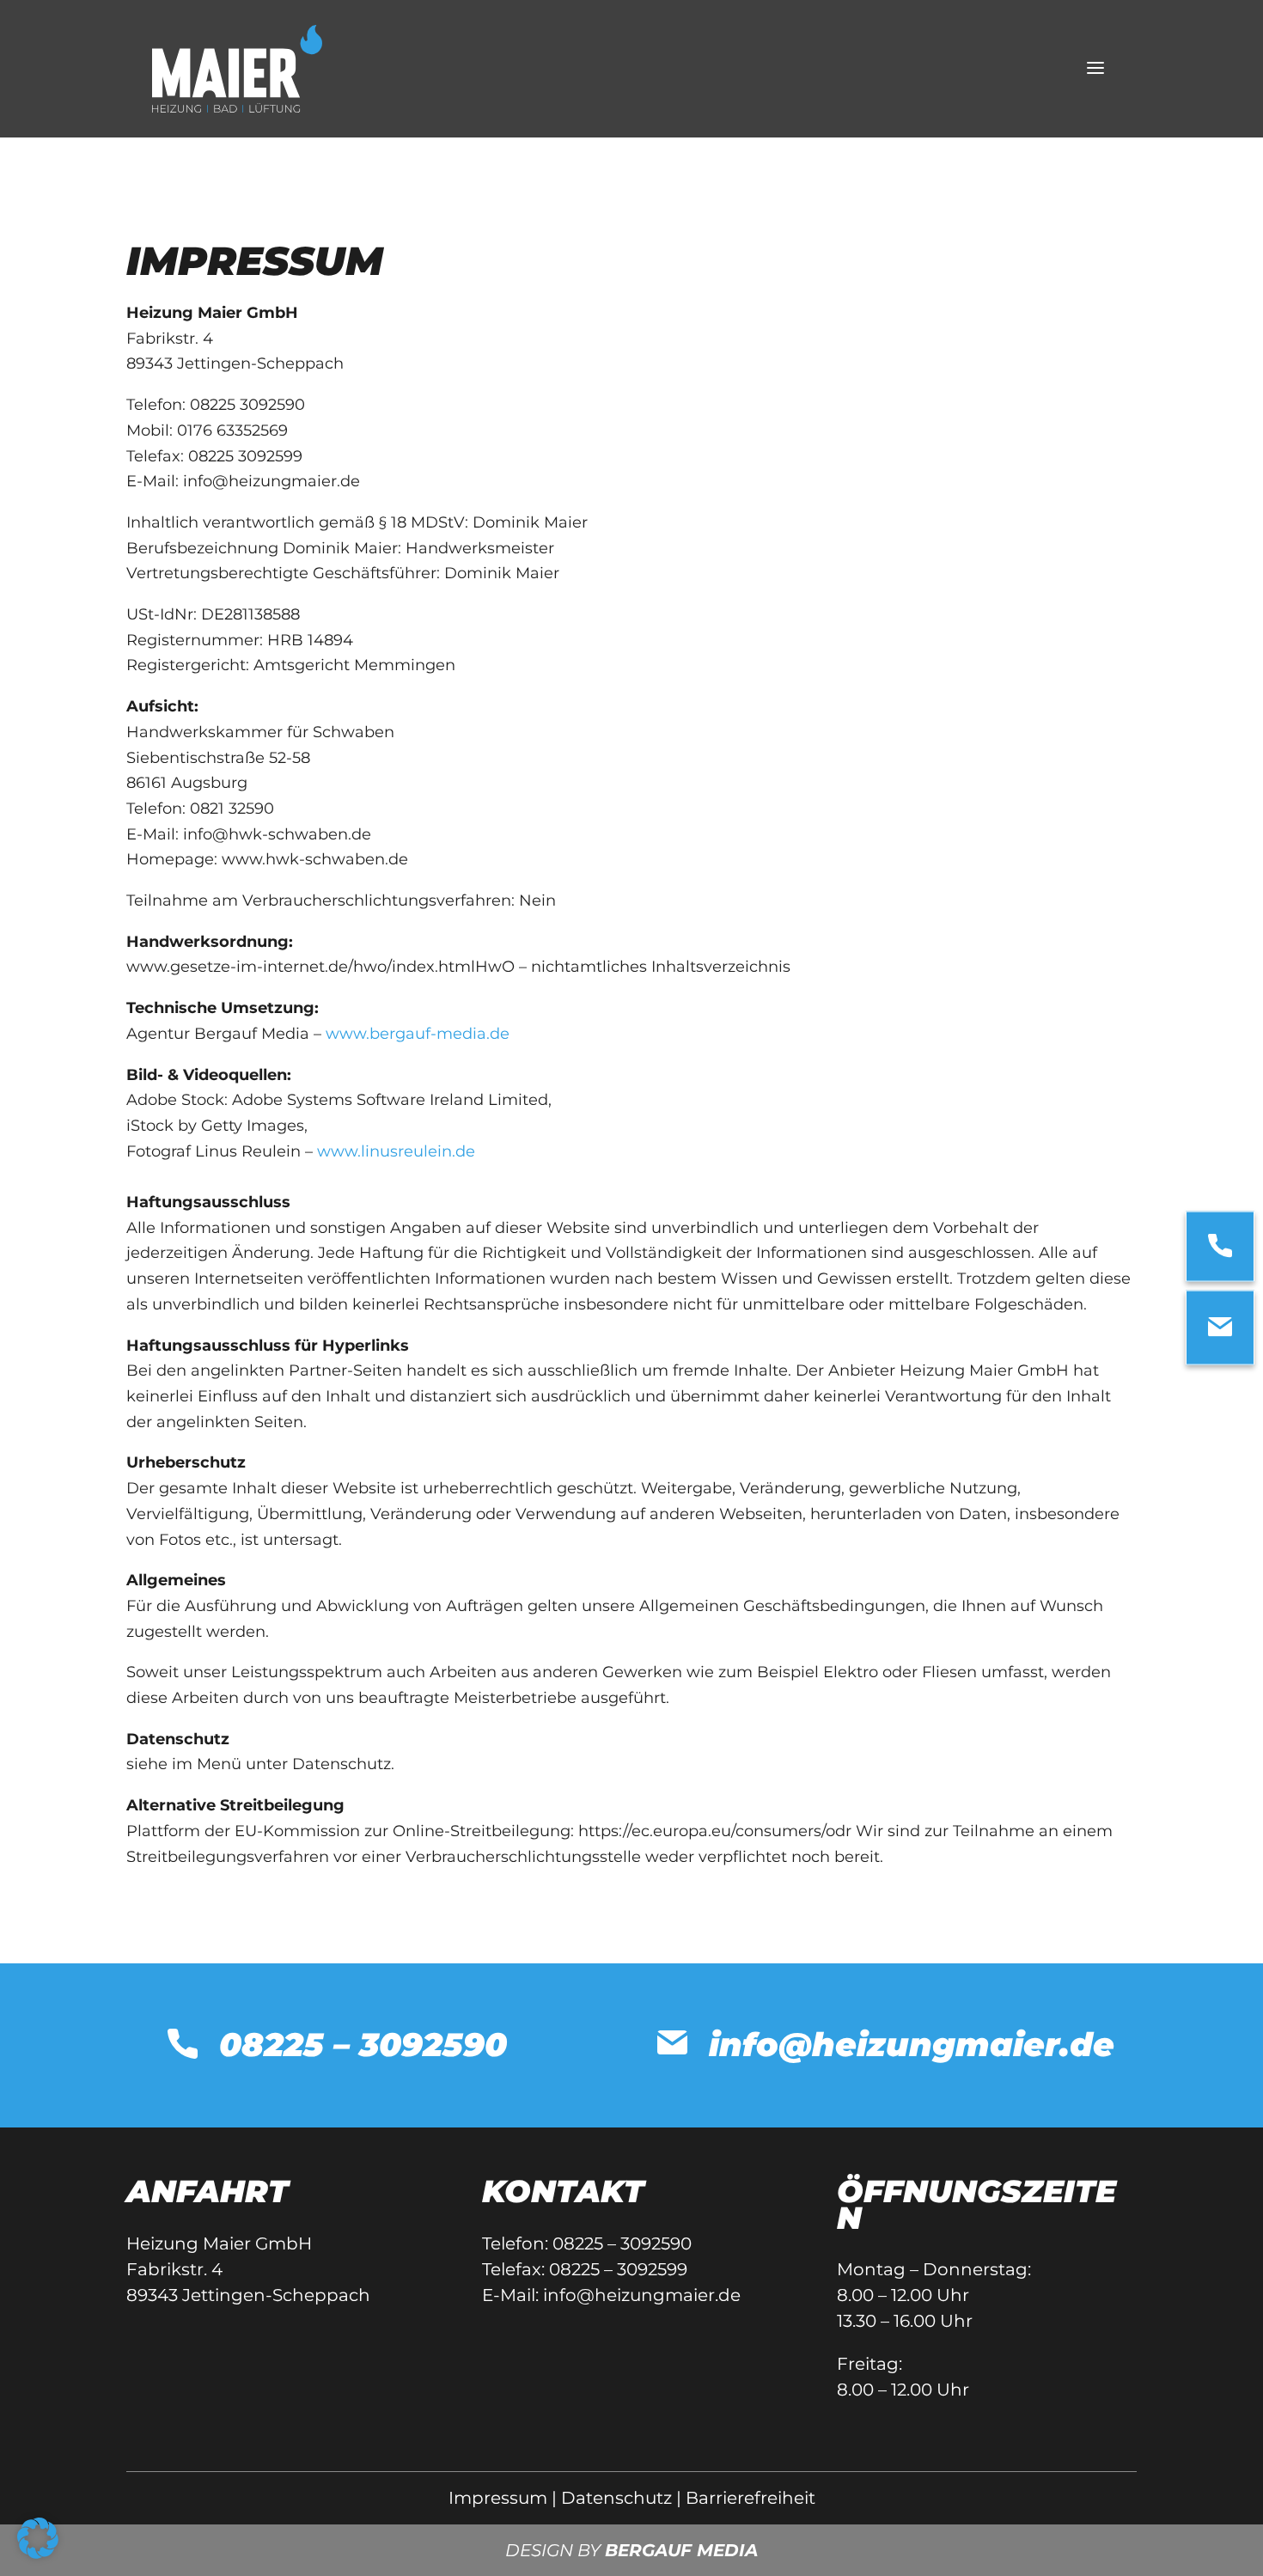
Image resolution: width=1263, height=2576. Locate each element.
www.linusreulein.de (396, 1151)
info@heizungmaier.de (642, 2295)
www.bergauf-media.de (418, 1034)
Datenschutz (616, 2498)
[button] (38, 2538)
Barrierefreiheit (750, 2498)
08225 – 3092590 (622, 2243)
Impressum (498, 2498)
